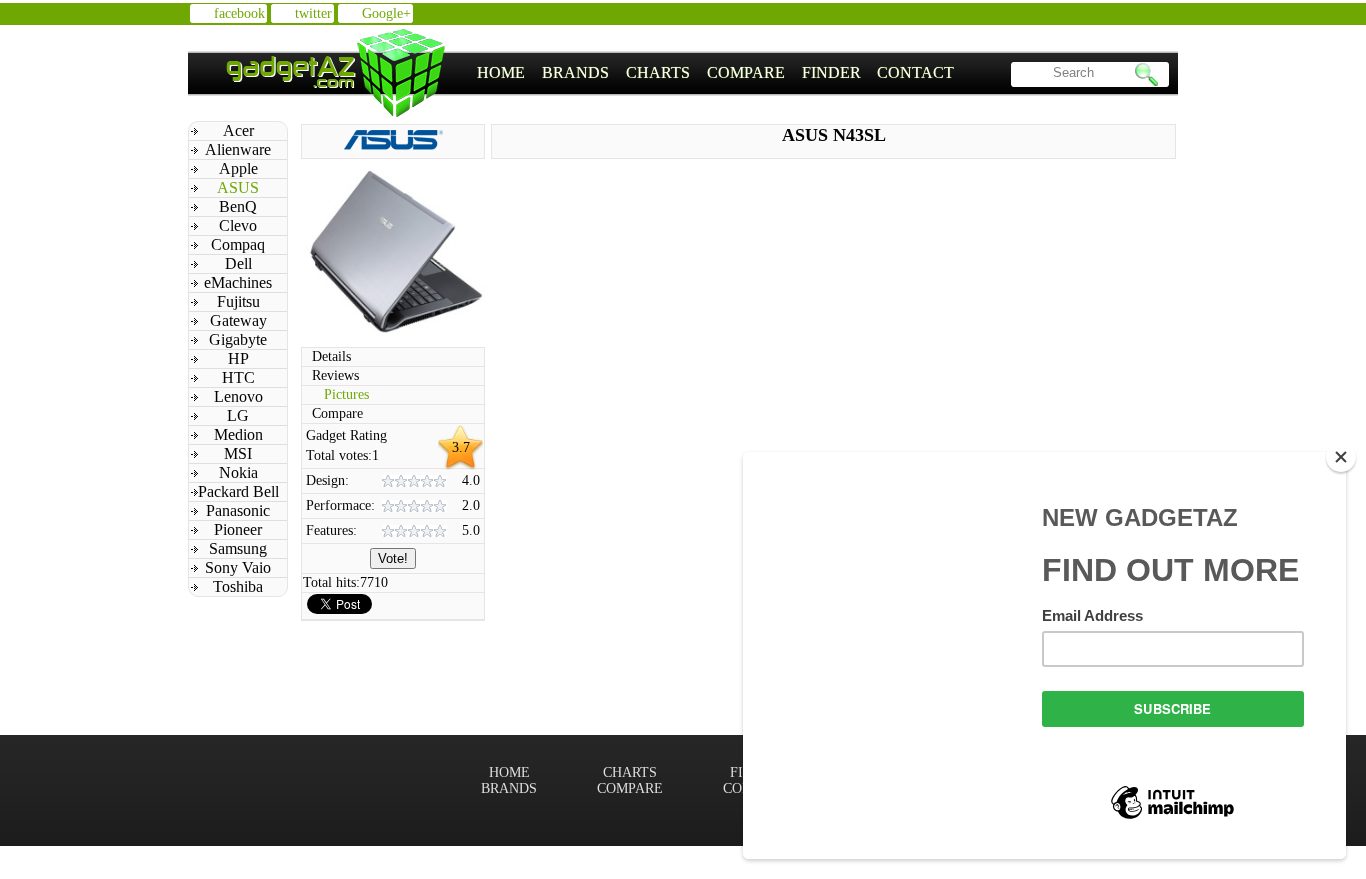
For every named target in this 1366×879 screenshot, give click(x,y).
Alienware (238, 149)
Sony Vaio (238, 567)
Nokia (238, 472)
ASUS (238, 187)
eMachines (238, 282)
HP (238, 358)
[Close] (1341, 457)
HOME (501, 72)
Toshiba (238, 586)
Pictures (346, 394)
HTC (238, 377)
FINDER (831, 72)
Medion (238, 434)
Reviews (335, 375)
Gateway (238, 320)
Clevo (238, 225)
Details (331, 356)
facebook (239, 13)
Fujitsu (238, 301)
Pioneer (238, 529)
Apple (238, 168)
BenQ (238, 206)
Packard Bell (238, 491)
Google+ (386, 13)
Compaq (238, 244)
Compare (337, 413)
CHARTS (658, 72)
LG (238, 415)
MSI (238, 453)
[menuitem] (501, 73)
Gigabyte (238, 339)
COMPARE (746, 72)
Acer (238, 130)
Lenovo (238, 396)
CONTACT (915, 72)
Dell (238, 263)
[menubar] (716, 73)
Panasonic (238, 510)
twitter (313, 13)
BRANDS (575, 72)
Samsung (238, 548)
